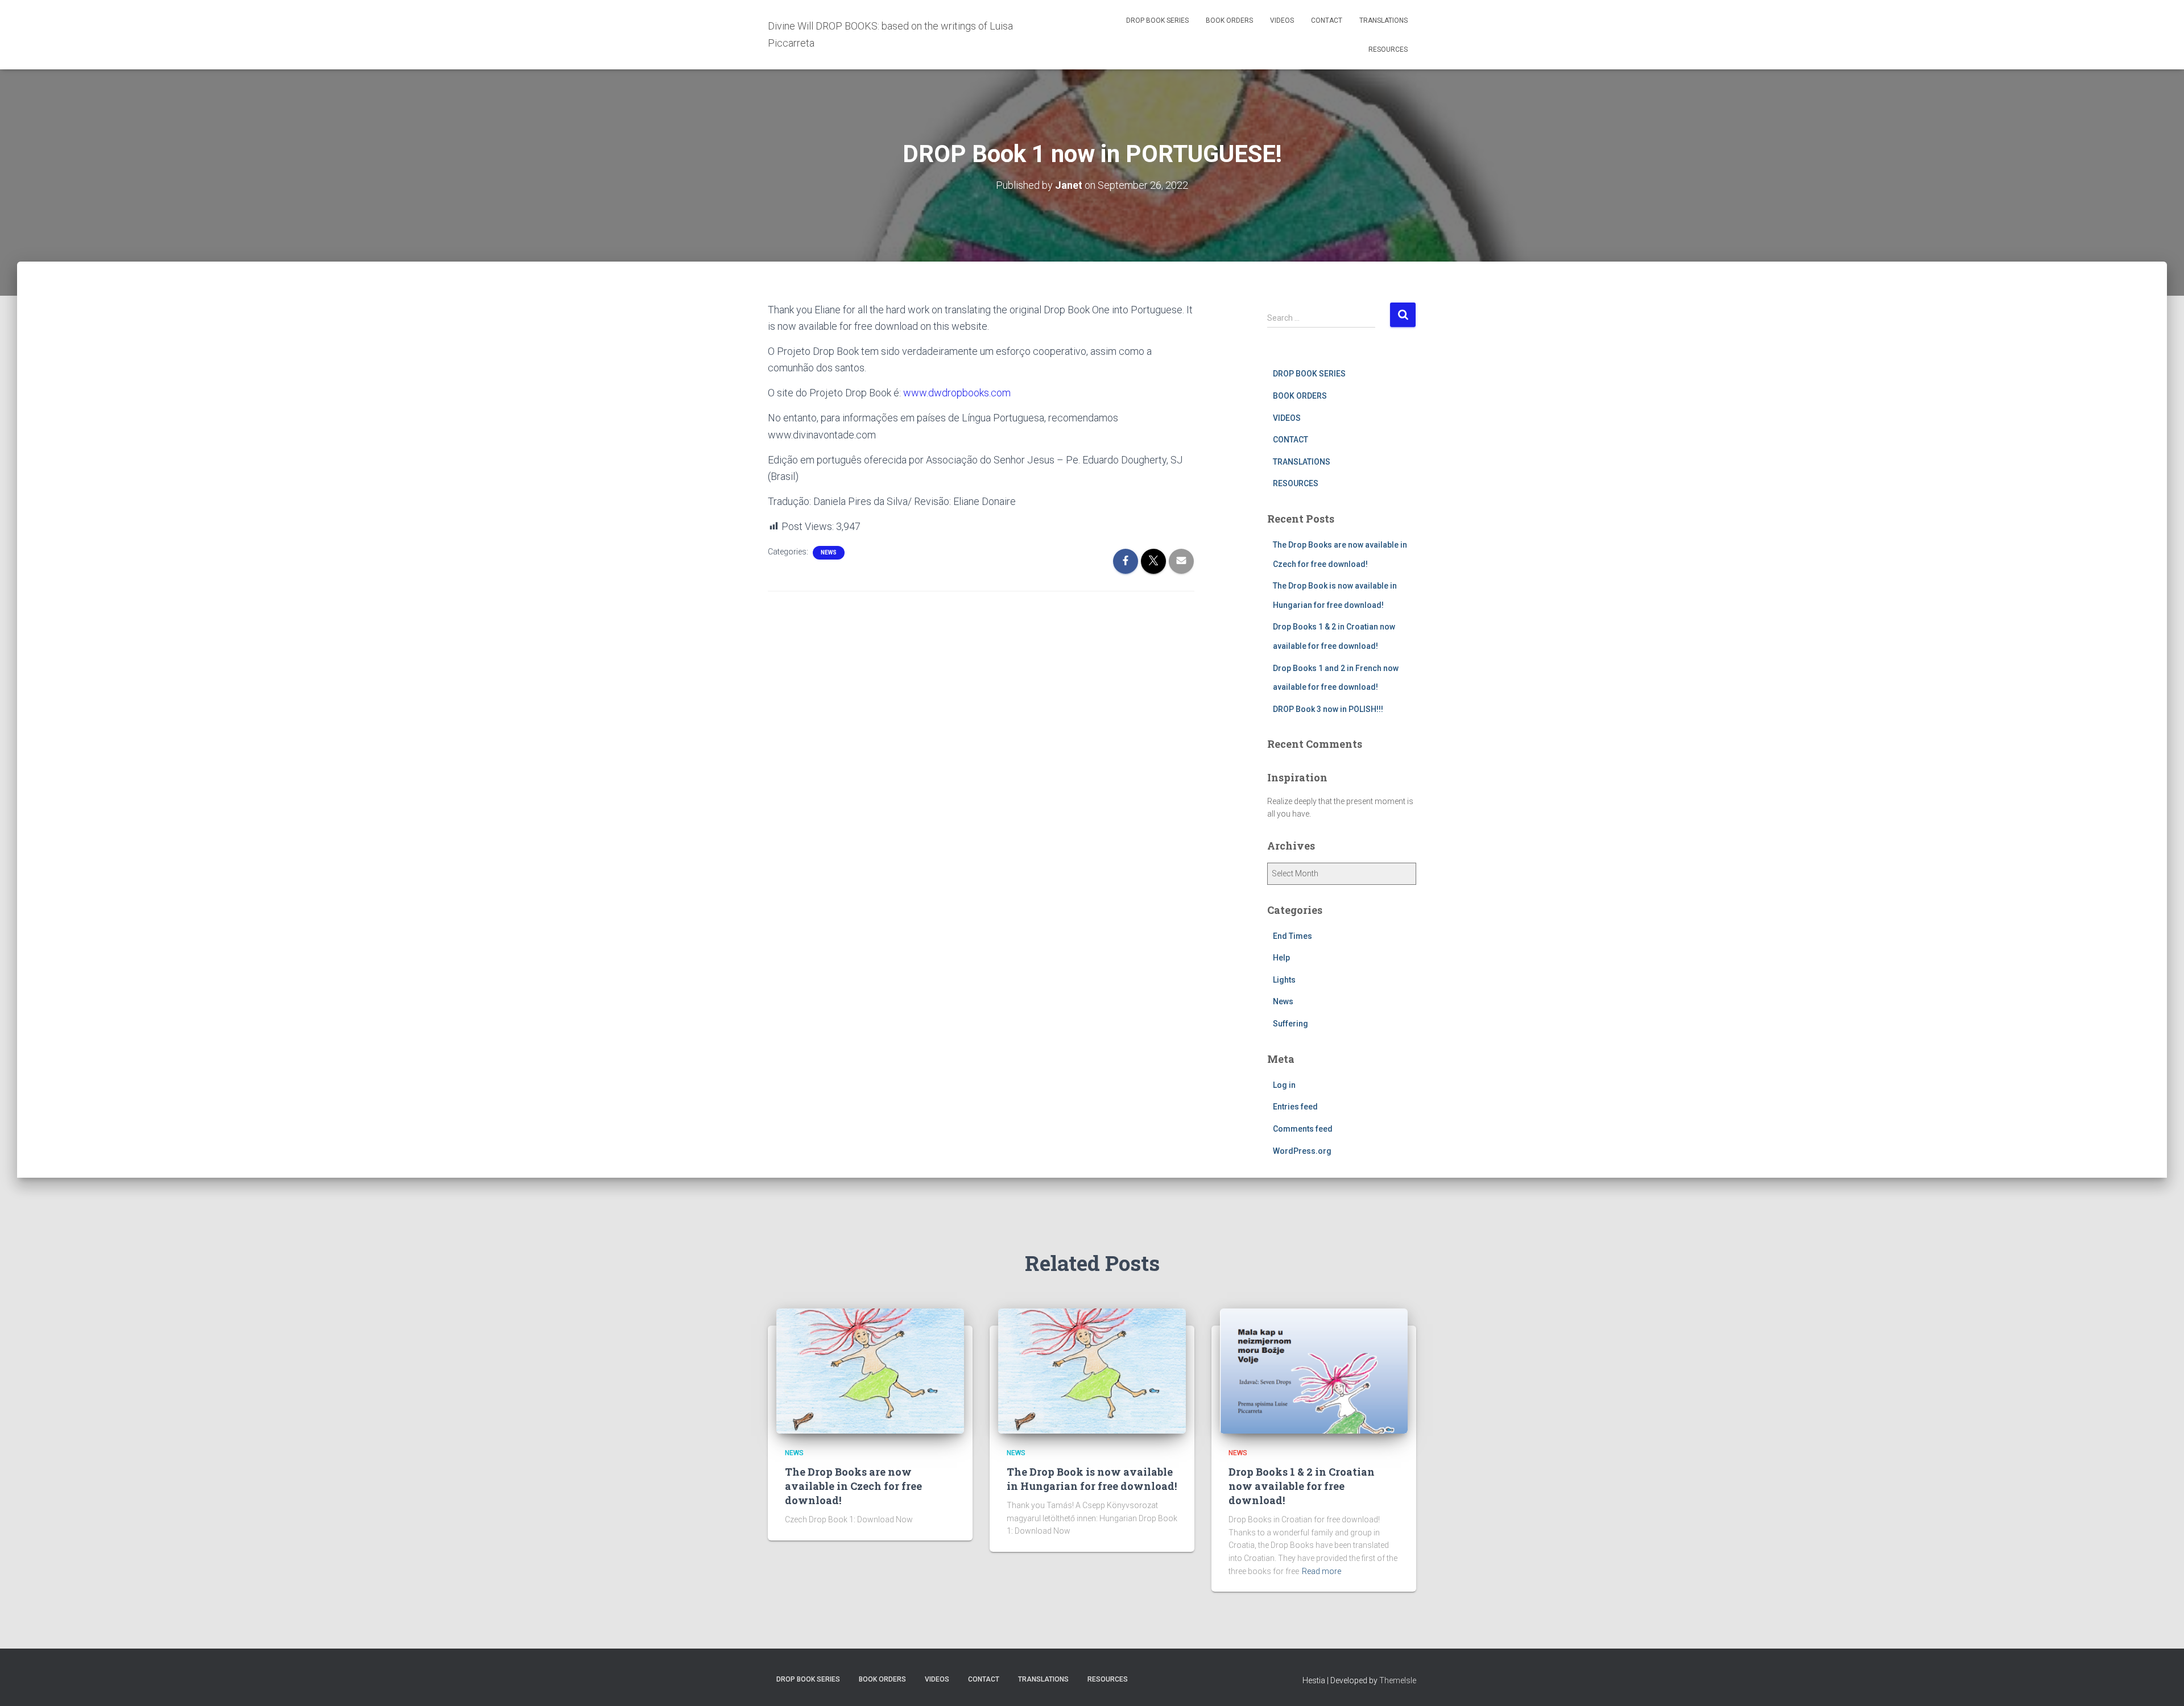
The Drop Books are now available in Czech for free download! (853, 1486)
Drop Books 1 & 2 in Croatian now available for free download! (1302, 1486)
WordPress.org (1302, 1151)
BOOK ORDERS (1229, 20)
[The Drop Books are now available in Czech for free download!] (870, 1370)
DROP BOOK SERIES (1157, 20)
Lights (1284, 980)
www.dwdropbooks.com (957, 393)
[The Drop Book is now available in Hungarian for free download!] (1092, 1370)
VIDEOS (1282, 20)
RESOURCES (1388, 49)
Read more (1321, 1571)
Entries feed (1295, 1107)
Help (1281, 958)
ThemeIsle (1398, 1680)
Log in (1284, 1085)
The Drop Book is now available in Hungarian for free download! (1092, 1479)
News (829, 552)
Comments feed (1303, 1129)
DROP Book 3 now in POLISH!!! (1328, 709)
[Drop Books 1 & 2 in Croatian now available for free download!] (1314, 1370)
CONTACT (1327, 20)
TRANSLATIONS (1383, 20)
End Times (1292, 936)
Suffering (1290, 1024)
